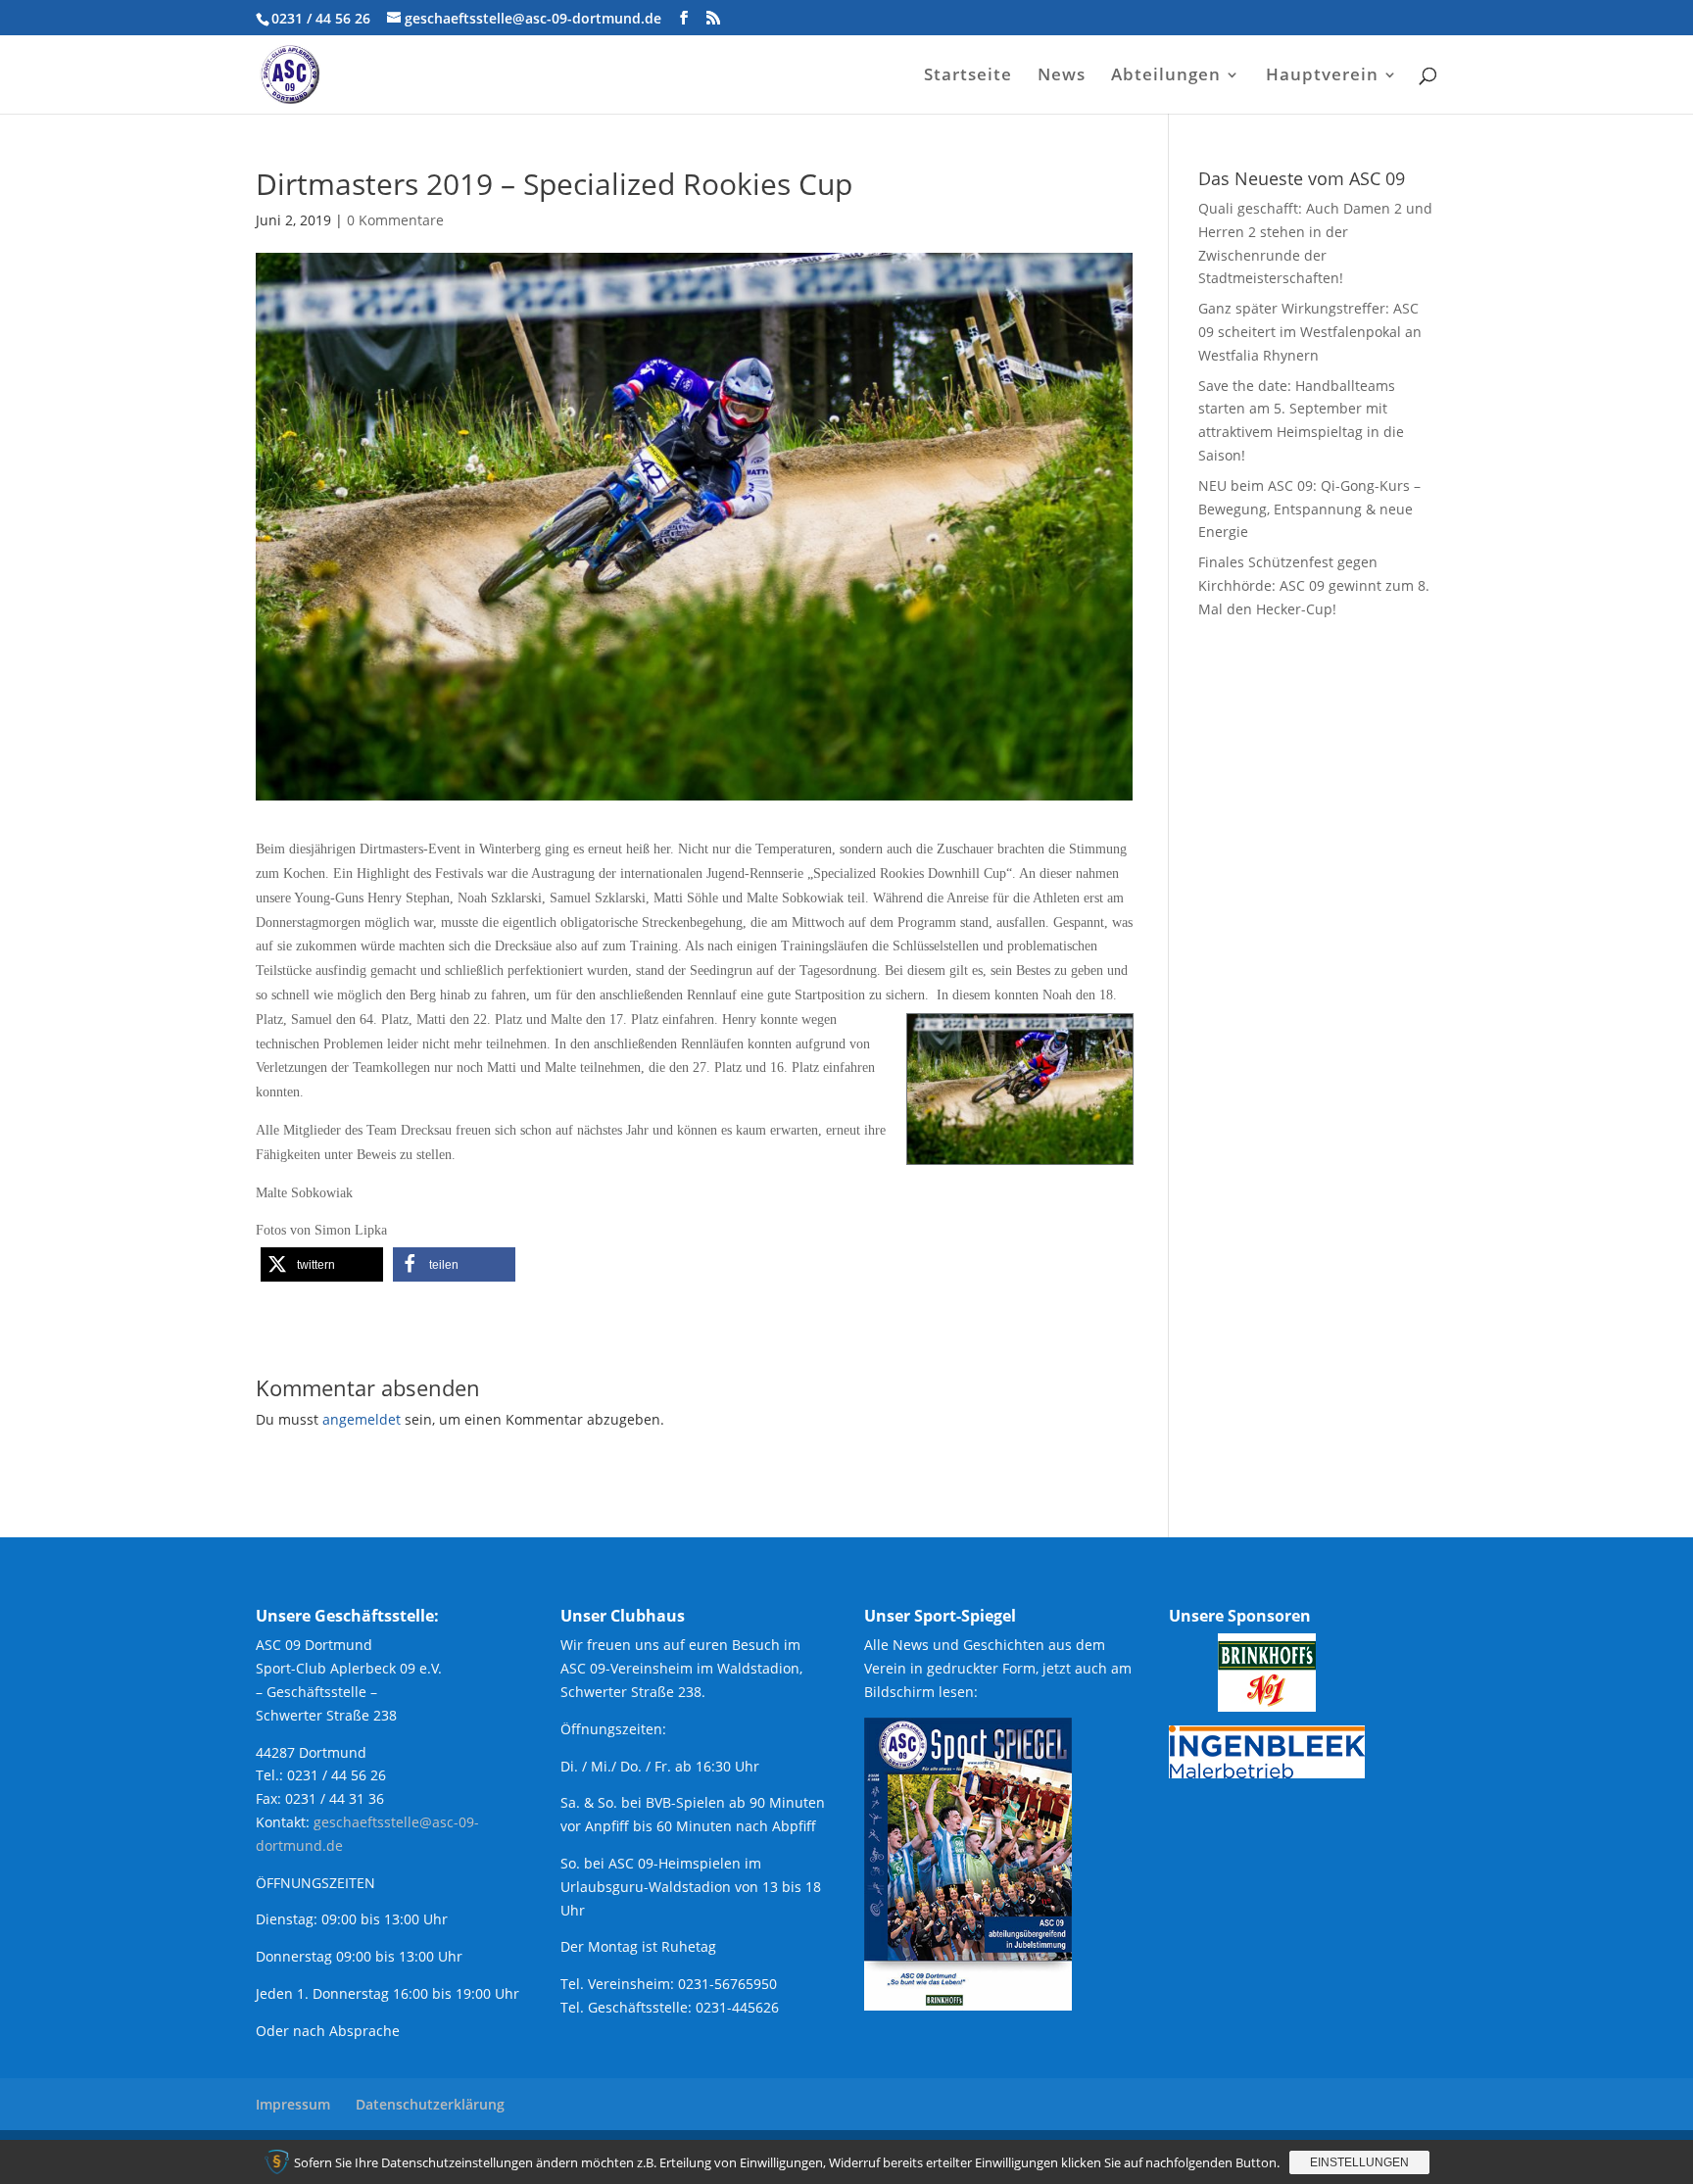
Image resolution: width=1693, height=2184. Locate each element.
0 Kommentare (395, 220)
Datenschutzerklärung (430, 2104)
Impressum (293, 2104)
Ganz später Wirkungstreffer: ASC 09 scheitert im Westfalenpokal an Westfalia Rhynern (1310, 332)
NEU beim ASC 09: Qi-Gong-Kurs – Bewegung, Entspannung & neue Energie (1309, 509)
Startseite (968, 76)
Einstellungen (1359, 2162)
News (1062, 76)
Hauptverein (1322, 76)
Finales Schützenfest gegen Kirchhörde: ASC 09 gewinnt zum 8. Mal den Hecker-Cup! (1314, 585)
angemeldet (362, 1419)
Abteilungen (1166, 76)
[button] (322, 1264)
